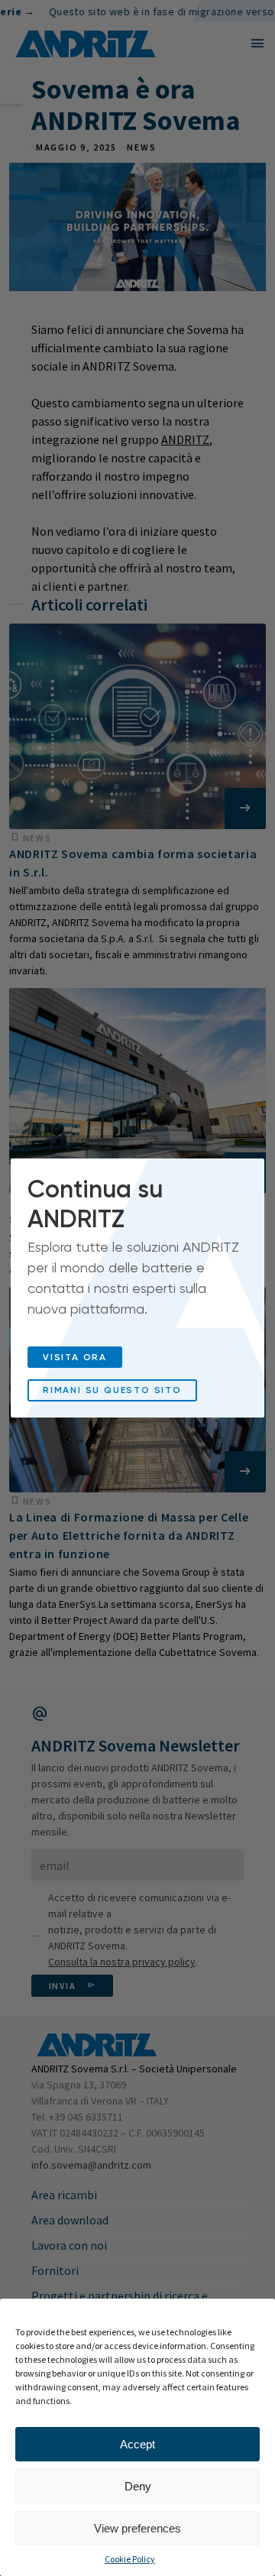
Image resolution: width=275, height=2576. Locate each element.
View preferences (137, 2528)
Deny (138, 2486)
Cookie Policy (130, 2559)
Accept (137, 2444)
